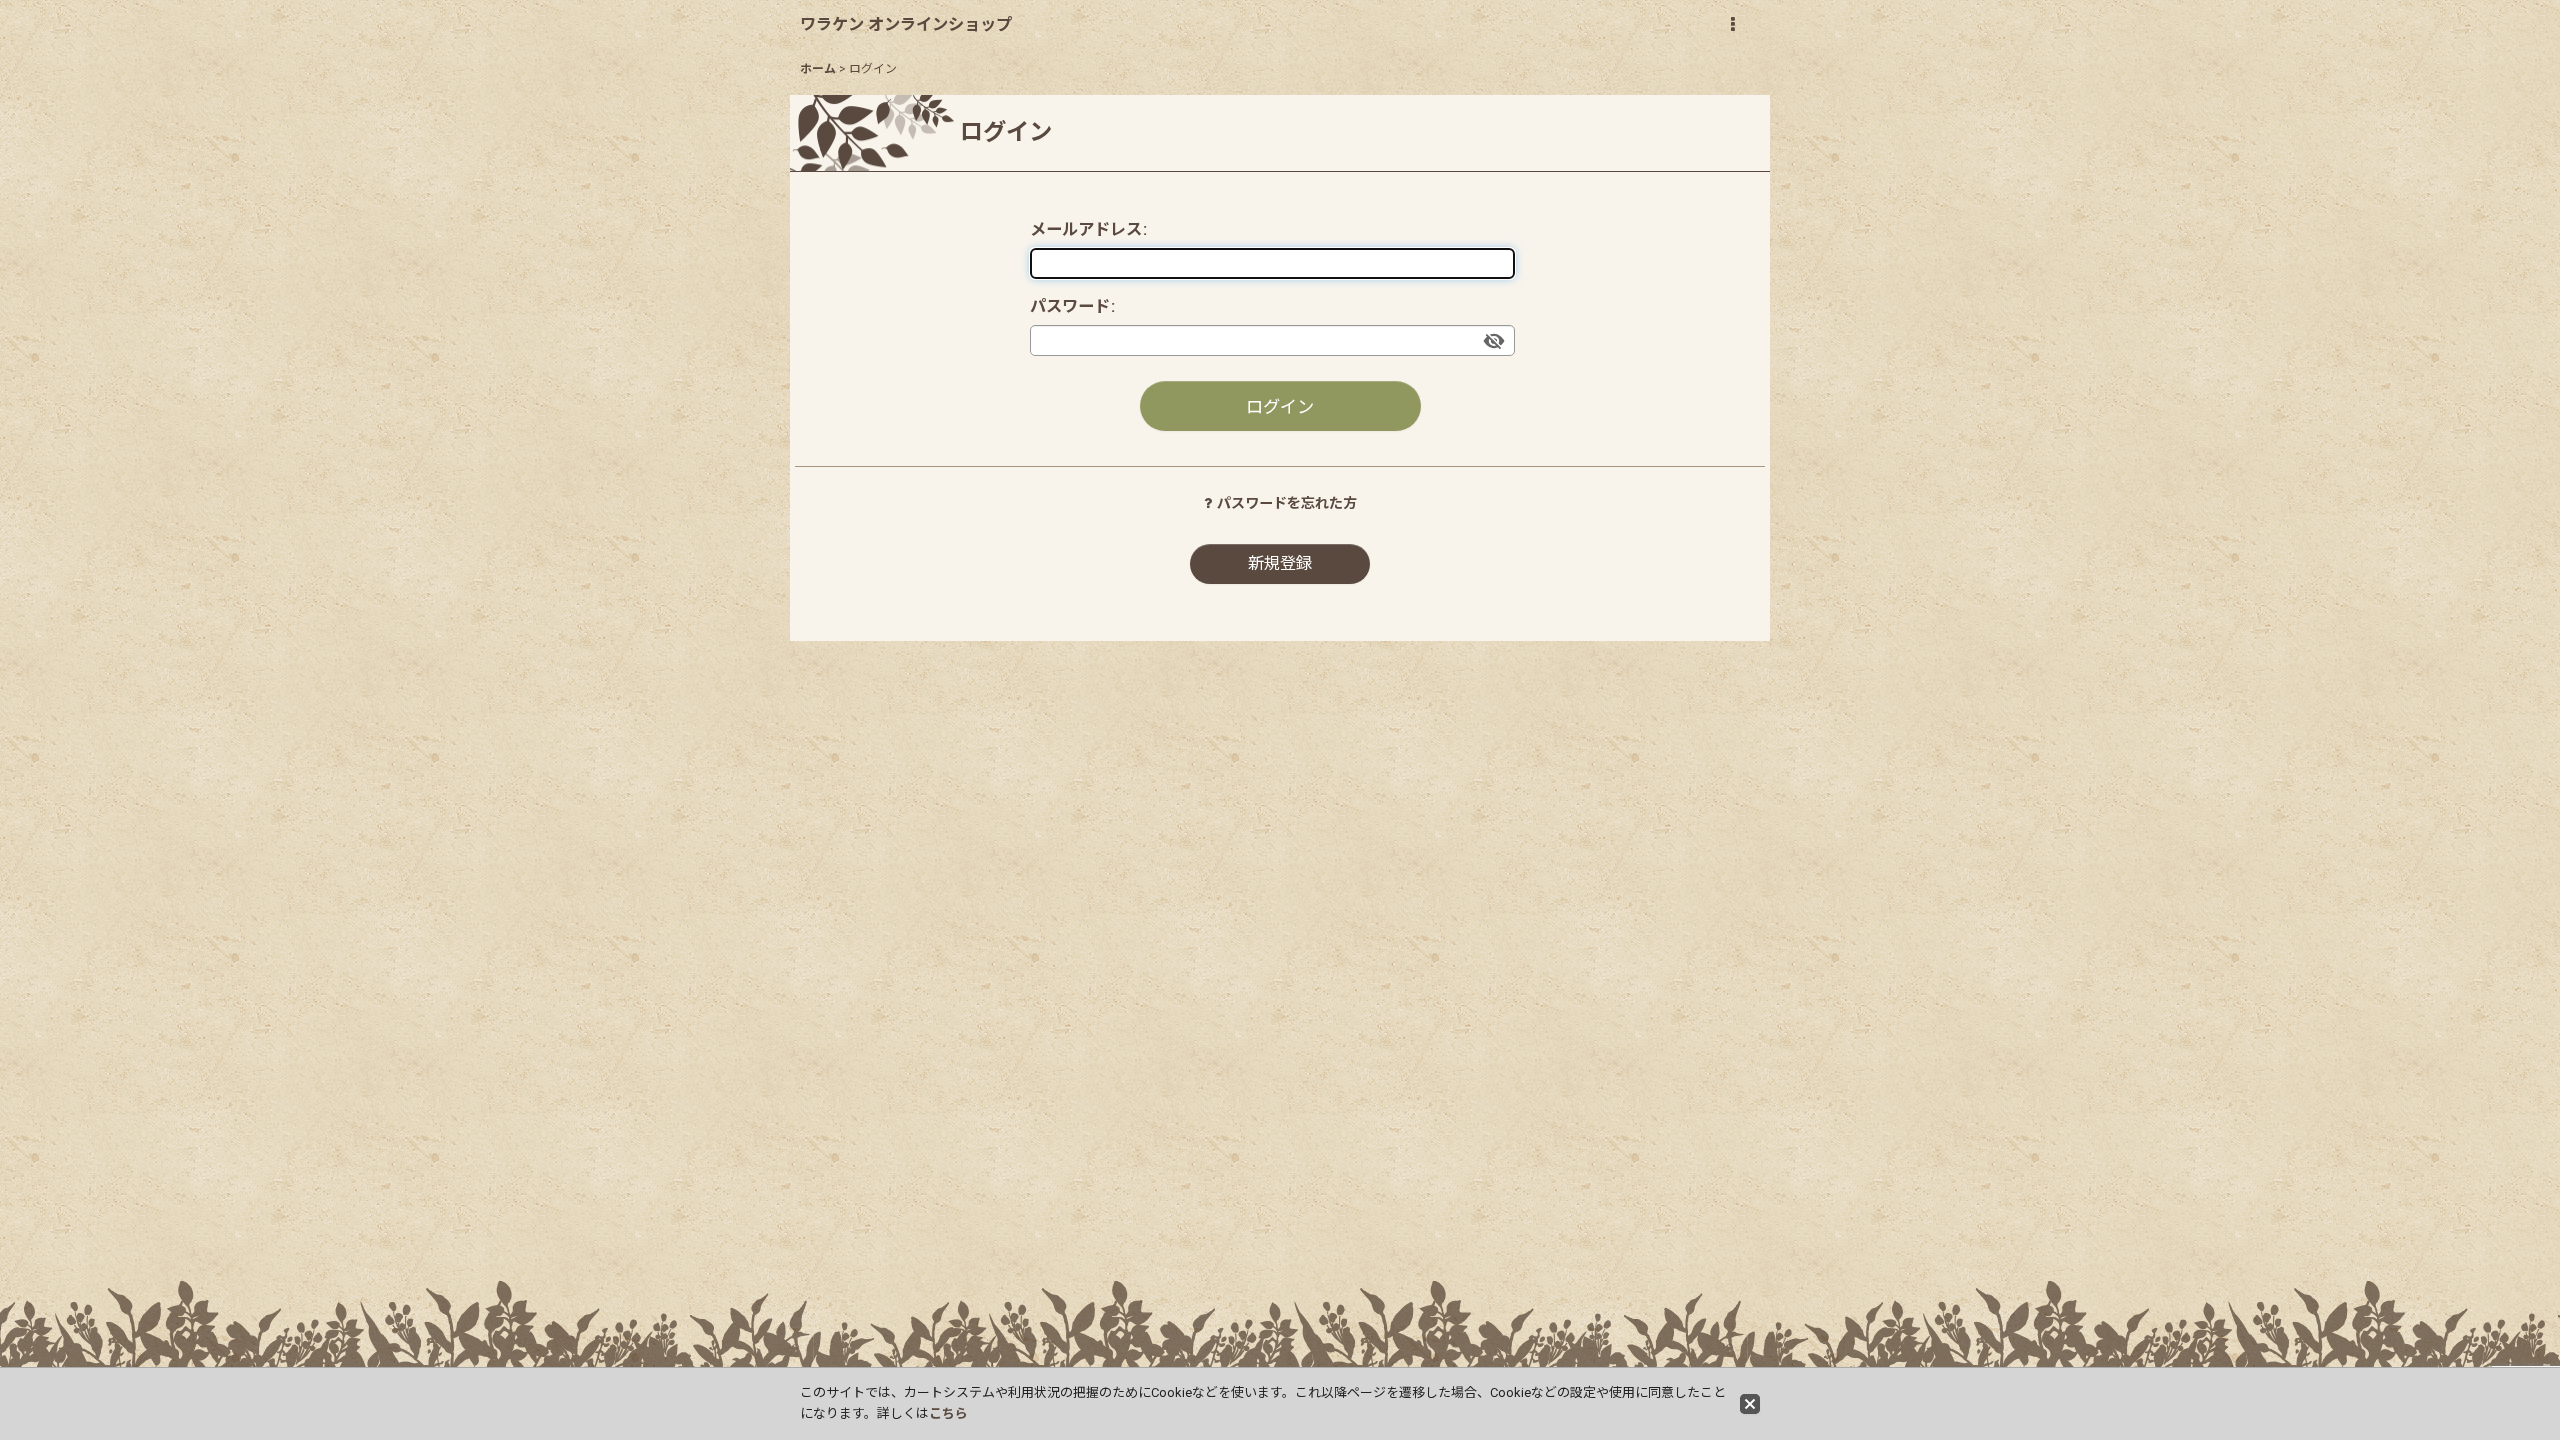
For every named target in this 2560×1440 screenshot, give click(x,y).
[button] (1732, 25)
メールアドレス (1086, 229)
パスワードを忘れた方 (1287, 503)
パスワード (1070, 306)
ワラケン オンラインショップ (906, 24)
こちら (948, 1413)
